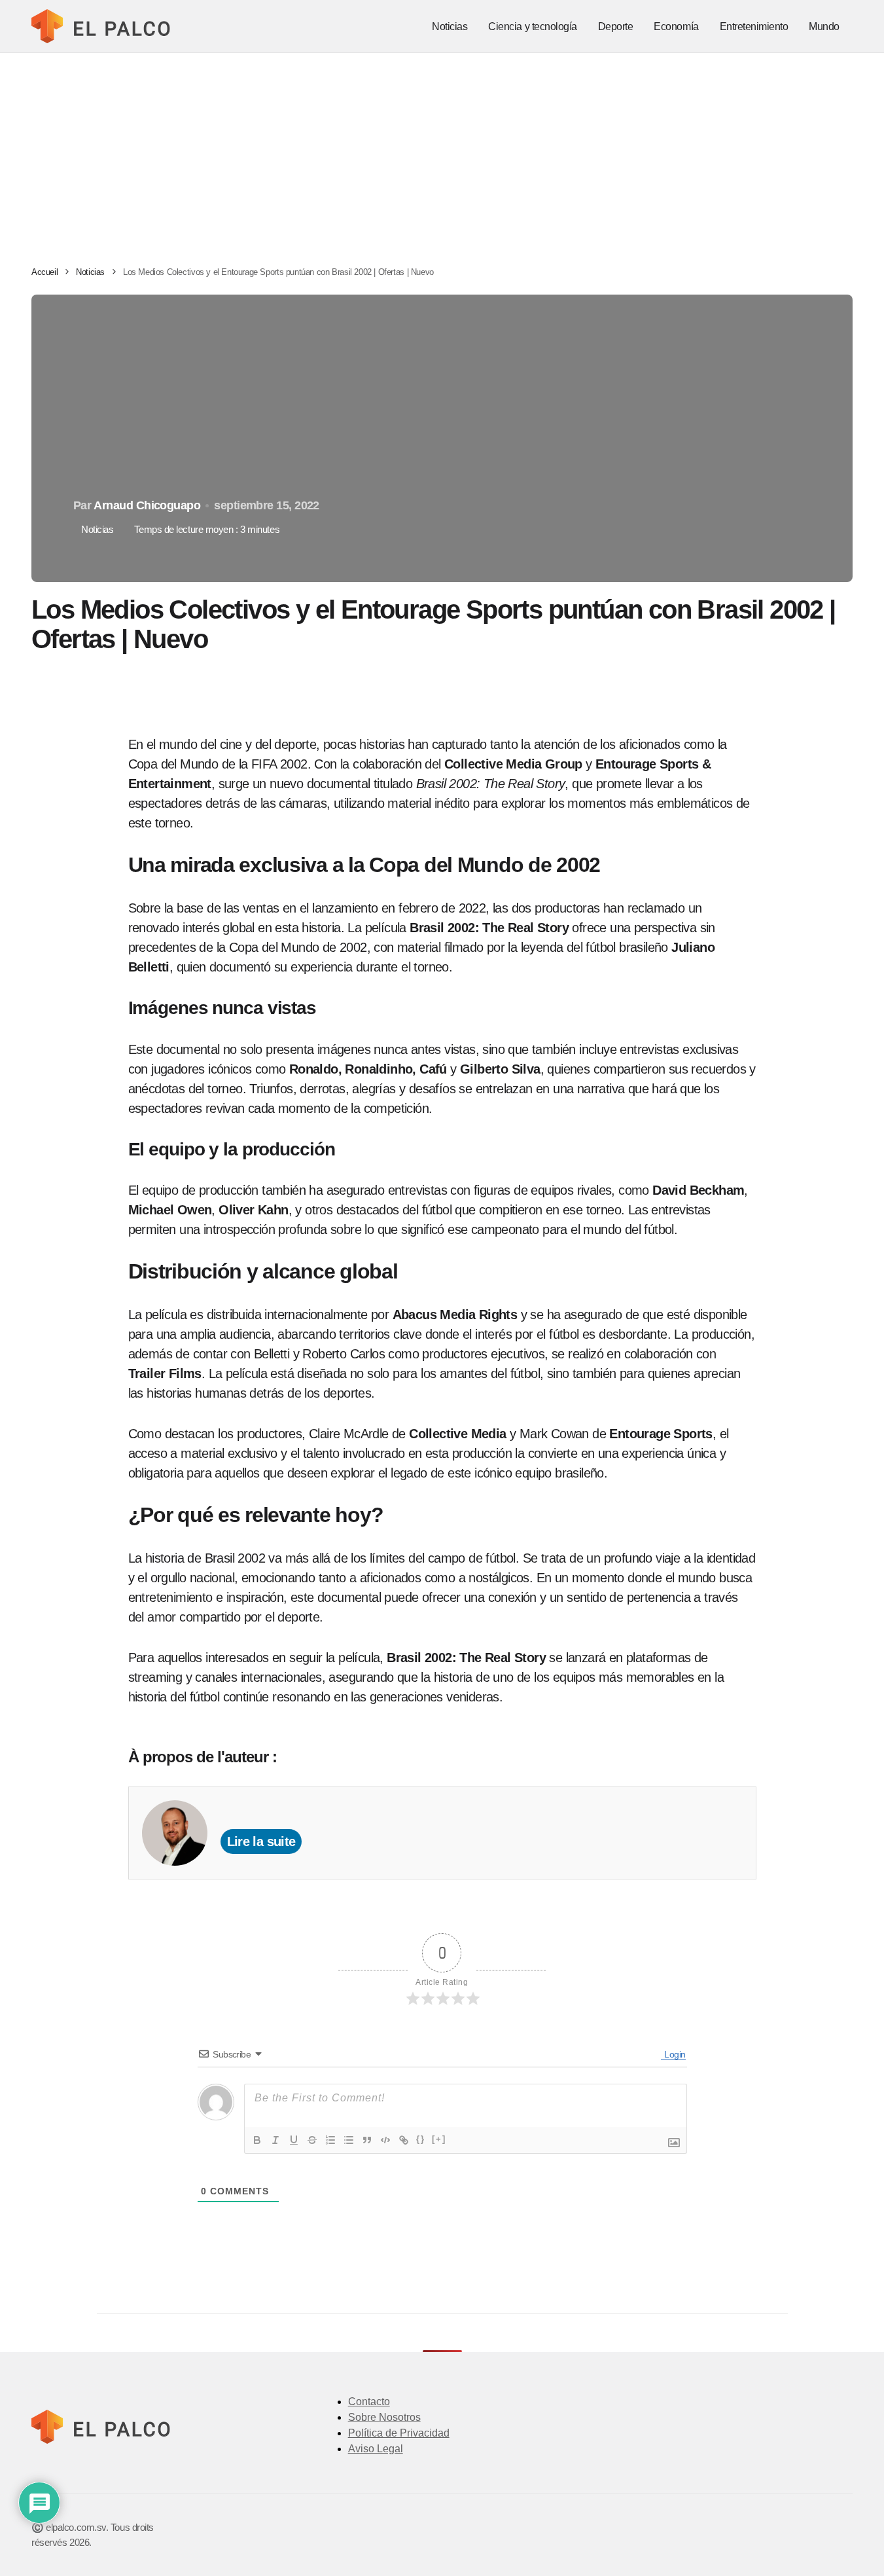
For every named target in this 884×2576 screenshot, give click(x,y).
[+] (439, 2139)
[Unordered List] (349, 2140)
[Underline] (294, 2140)
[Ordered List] (330, 2140)
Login (674, 2054)
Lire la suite (261, 1841)
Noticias (90, 272)
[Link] (404, 2140)
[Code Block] (385, 2140)
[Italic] (275, 2140)
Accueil (44, 272)
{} (421, 2139)
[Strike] (312, 2140)
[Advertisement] (442, 151)
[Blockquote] (367, 2140)
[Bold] (257, 2140)
